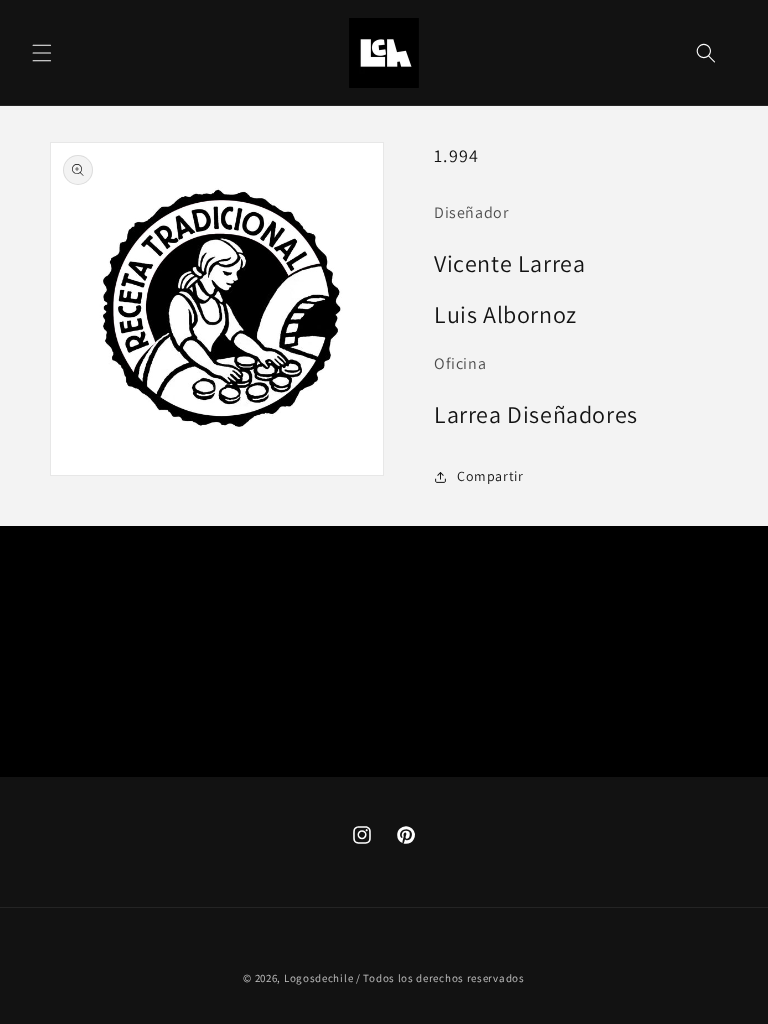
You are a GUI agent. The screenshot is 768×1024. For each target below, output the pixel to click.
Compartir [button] (490, 476)
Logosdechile (318, 978)
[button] (42, 53)
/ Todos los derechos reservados (440, 978)
